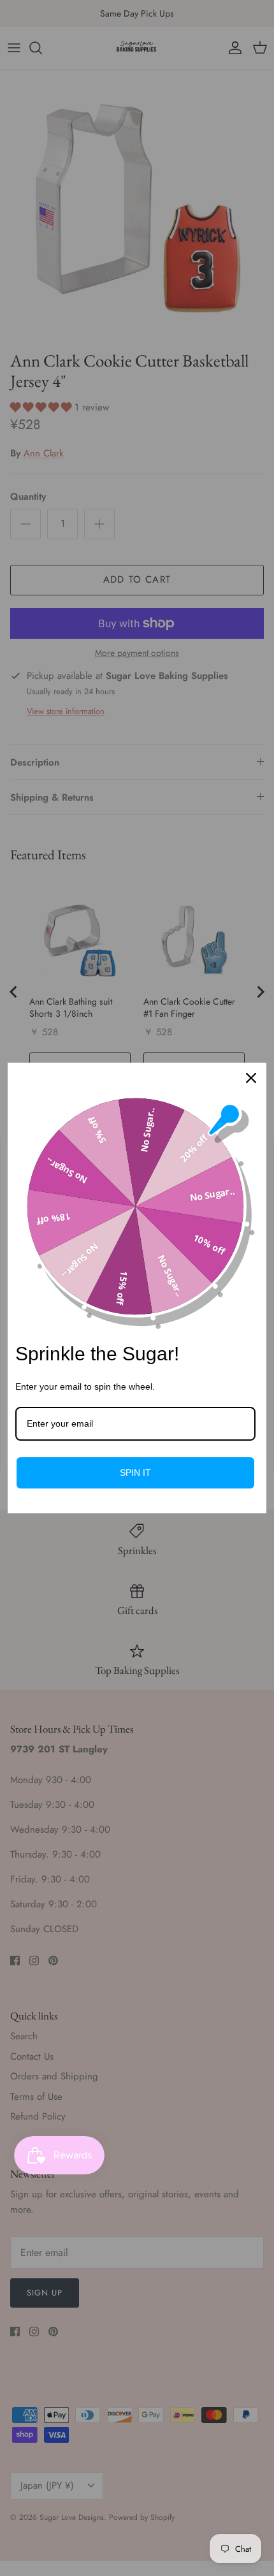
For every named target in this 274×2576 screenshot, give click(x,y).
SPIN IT (135, 1473)
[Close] (251, 1078)
